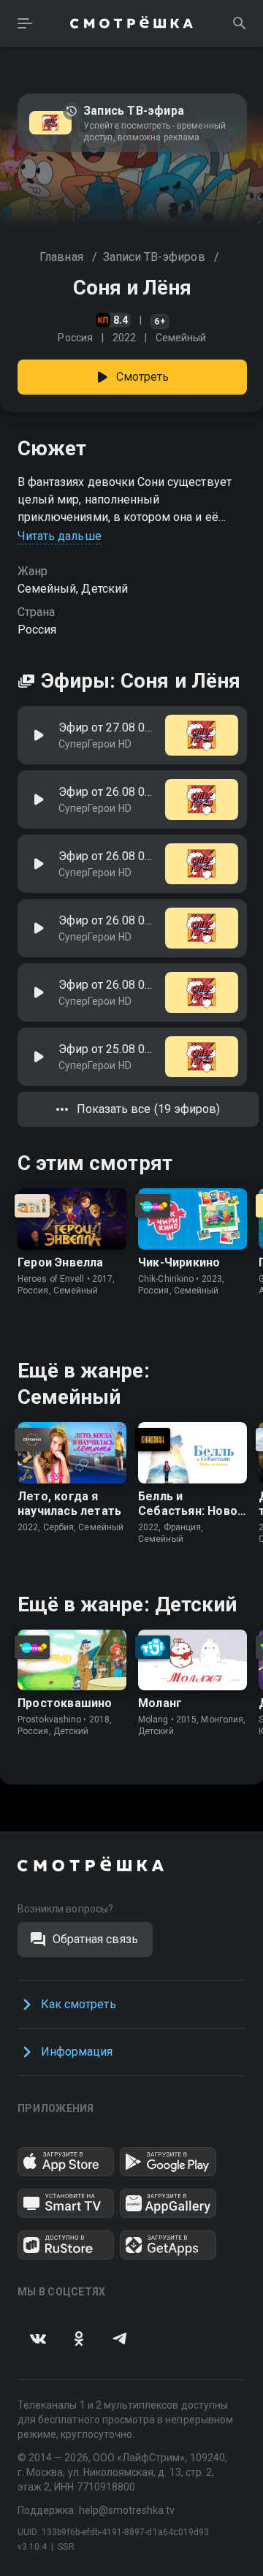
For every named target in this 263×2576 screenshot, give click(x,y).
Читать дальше (60, 536)
